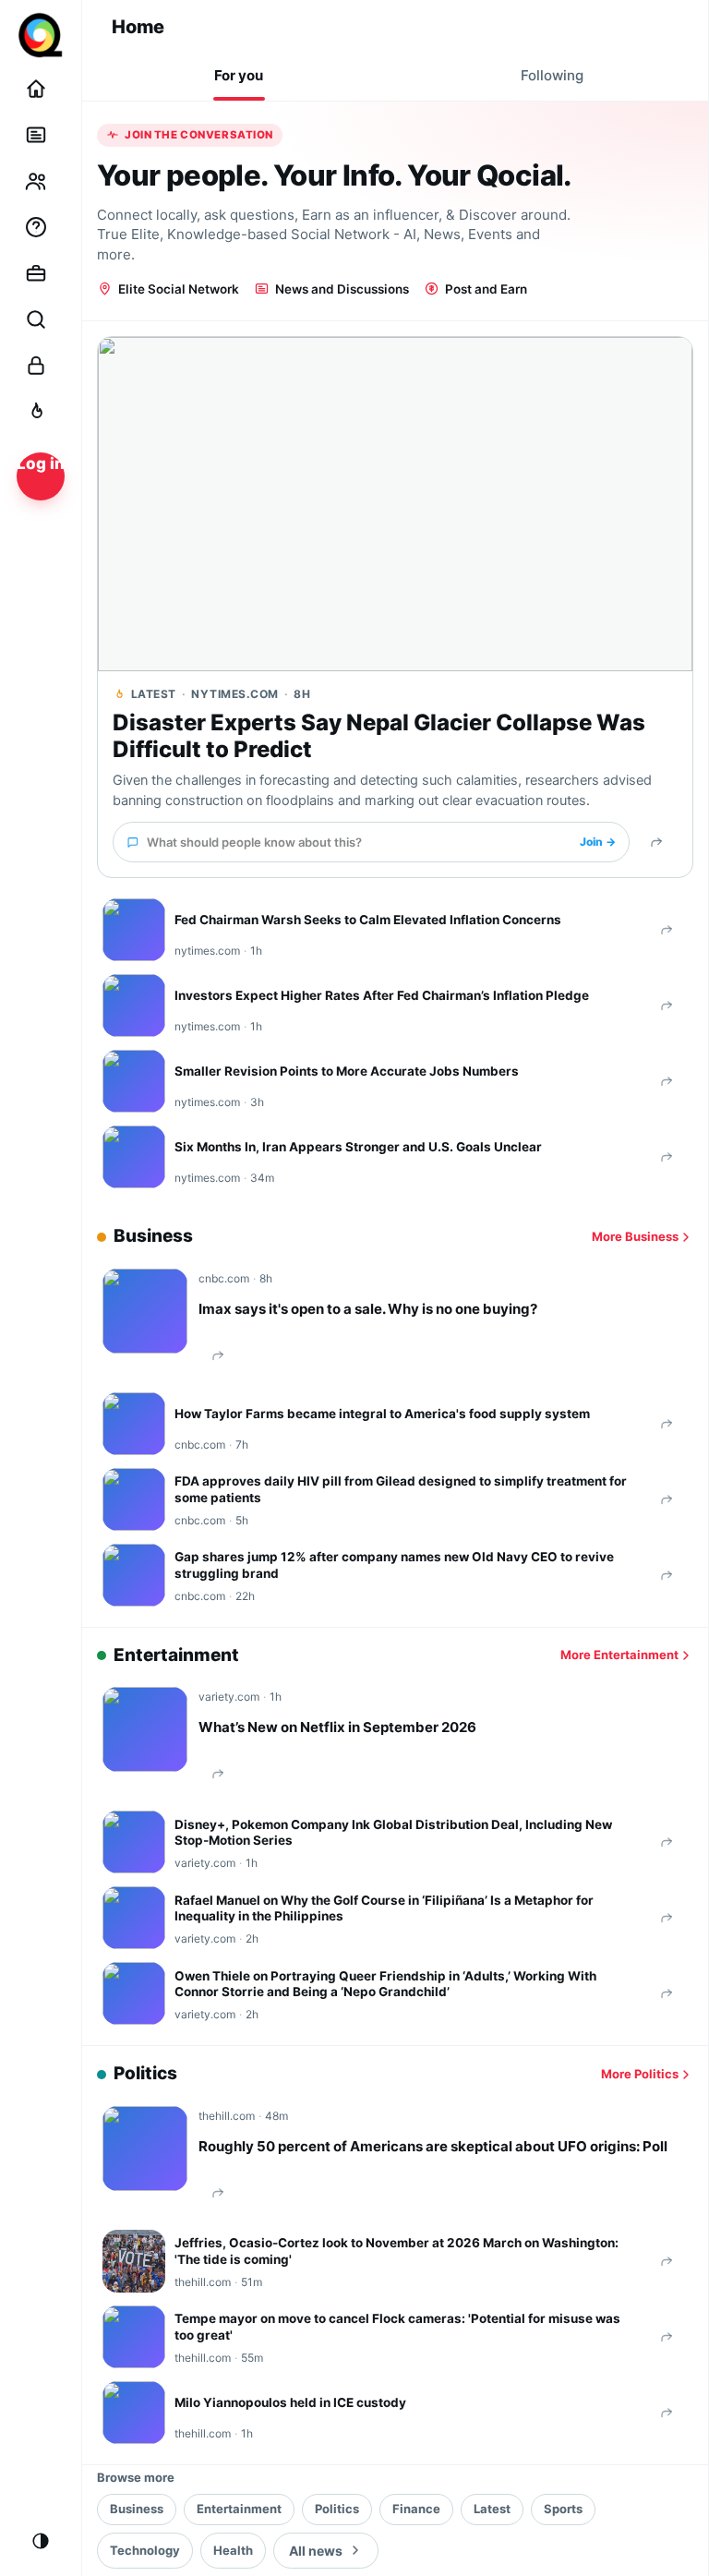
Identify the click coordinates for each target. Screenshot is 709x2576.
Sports (563, 2509)
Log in (41, 463)
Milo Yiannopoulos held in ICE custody (290, 2402)
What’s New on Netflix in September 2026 (337, 1727)
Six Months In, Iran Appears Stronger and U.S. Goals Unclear (358, 1147)
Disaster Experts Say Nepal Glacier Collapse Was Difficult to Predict (379, 736)
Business (137, 2509)
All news (316, 2551)
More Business (635, 1236)
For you (239, 75)
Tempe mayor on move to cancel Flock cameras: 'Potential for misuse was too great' (397, 2327)
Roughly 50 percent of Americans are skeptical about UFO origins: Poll (433, 2146)
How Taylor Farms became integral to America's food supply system (382, 1414)
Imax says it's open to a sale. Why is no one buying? (368, 1309)
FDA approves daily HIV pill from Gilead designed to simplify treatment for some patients (401, 1489)
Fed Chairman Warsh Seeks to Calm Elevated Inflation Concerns (368, 920)
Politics (337, 2509)
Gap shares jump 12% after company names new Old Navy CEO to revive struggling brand (394, 1565)
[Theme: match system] (41, 2541)
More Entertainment (619, 1655)
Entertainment (239, 2509)
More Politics (640, 2074)
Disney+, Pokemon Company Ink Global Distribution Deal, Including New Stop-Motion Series (393, 1833)
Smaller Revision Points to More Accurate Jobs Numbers (347, 1071)
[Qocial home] (41, 35)
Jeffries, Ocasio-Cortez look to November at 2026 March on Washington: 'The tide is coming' (397, 2251)
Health (233, 2550)
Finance (416, 2509)
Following (552, 75)
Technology (145, 2550)
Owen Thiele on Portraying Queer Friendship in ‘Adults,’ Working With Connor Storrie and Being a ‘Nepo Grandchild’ (385, 1984)
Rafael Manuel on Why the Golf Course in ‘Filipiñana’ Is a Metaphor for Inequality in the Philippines (384, 1908)
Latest (492, 2509)
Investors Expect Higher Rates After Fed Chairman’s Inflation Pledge (382, 995)
